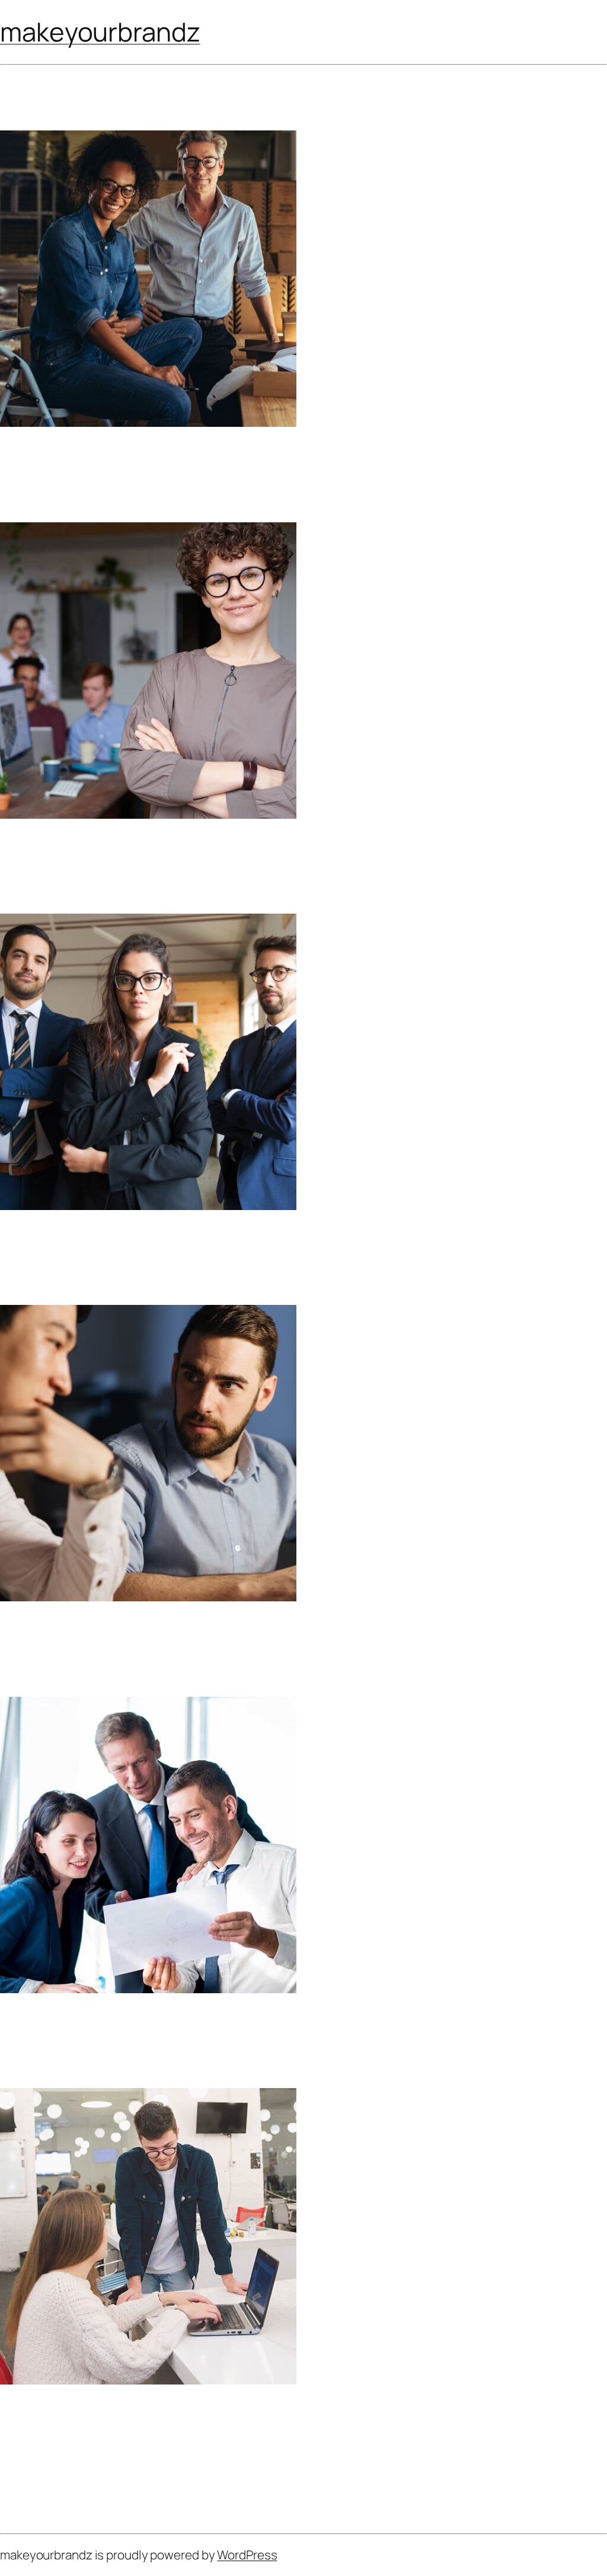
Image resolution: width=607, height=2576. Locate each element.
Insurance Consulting (74, 1242)
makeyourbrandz (100, 31)
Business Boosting (63, 850)
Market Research (58, 1633)
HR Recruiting (47, 2416)
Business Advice (45, 496)
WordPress (247, 2555)
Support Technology (70, 2025)
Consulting (31, 2061)
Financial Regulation (70, 459)
